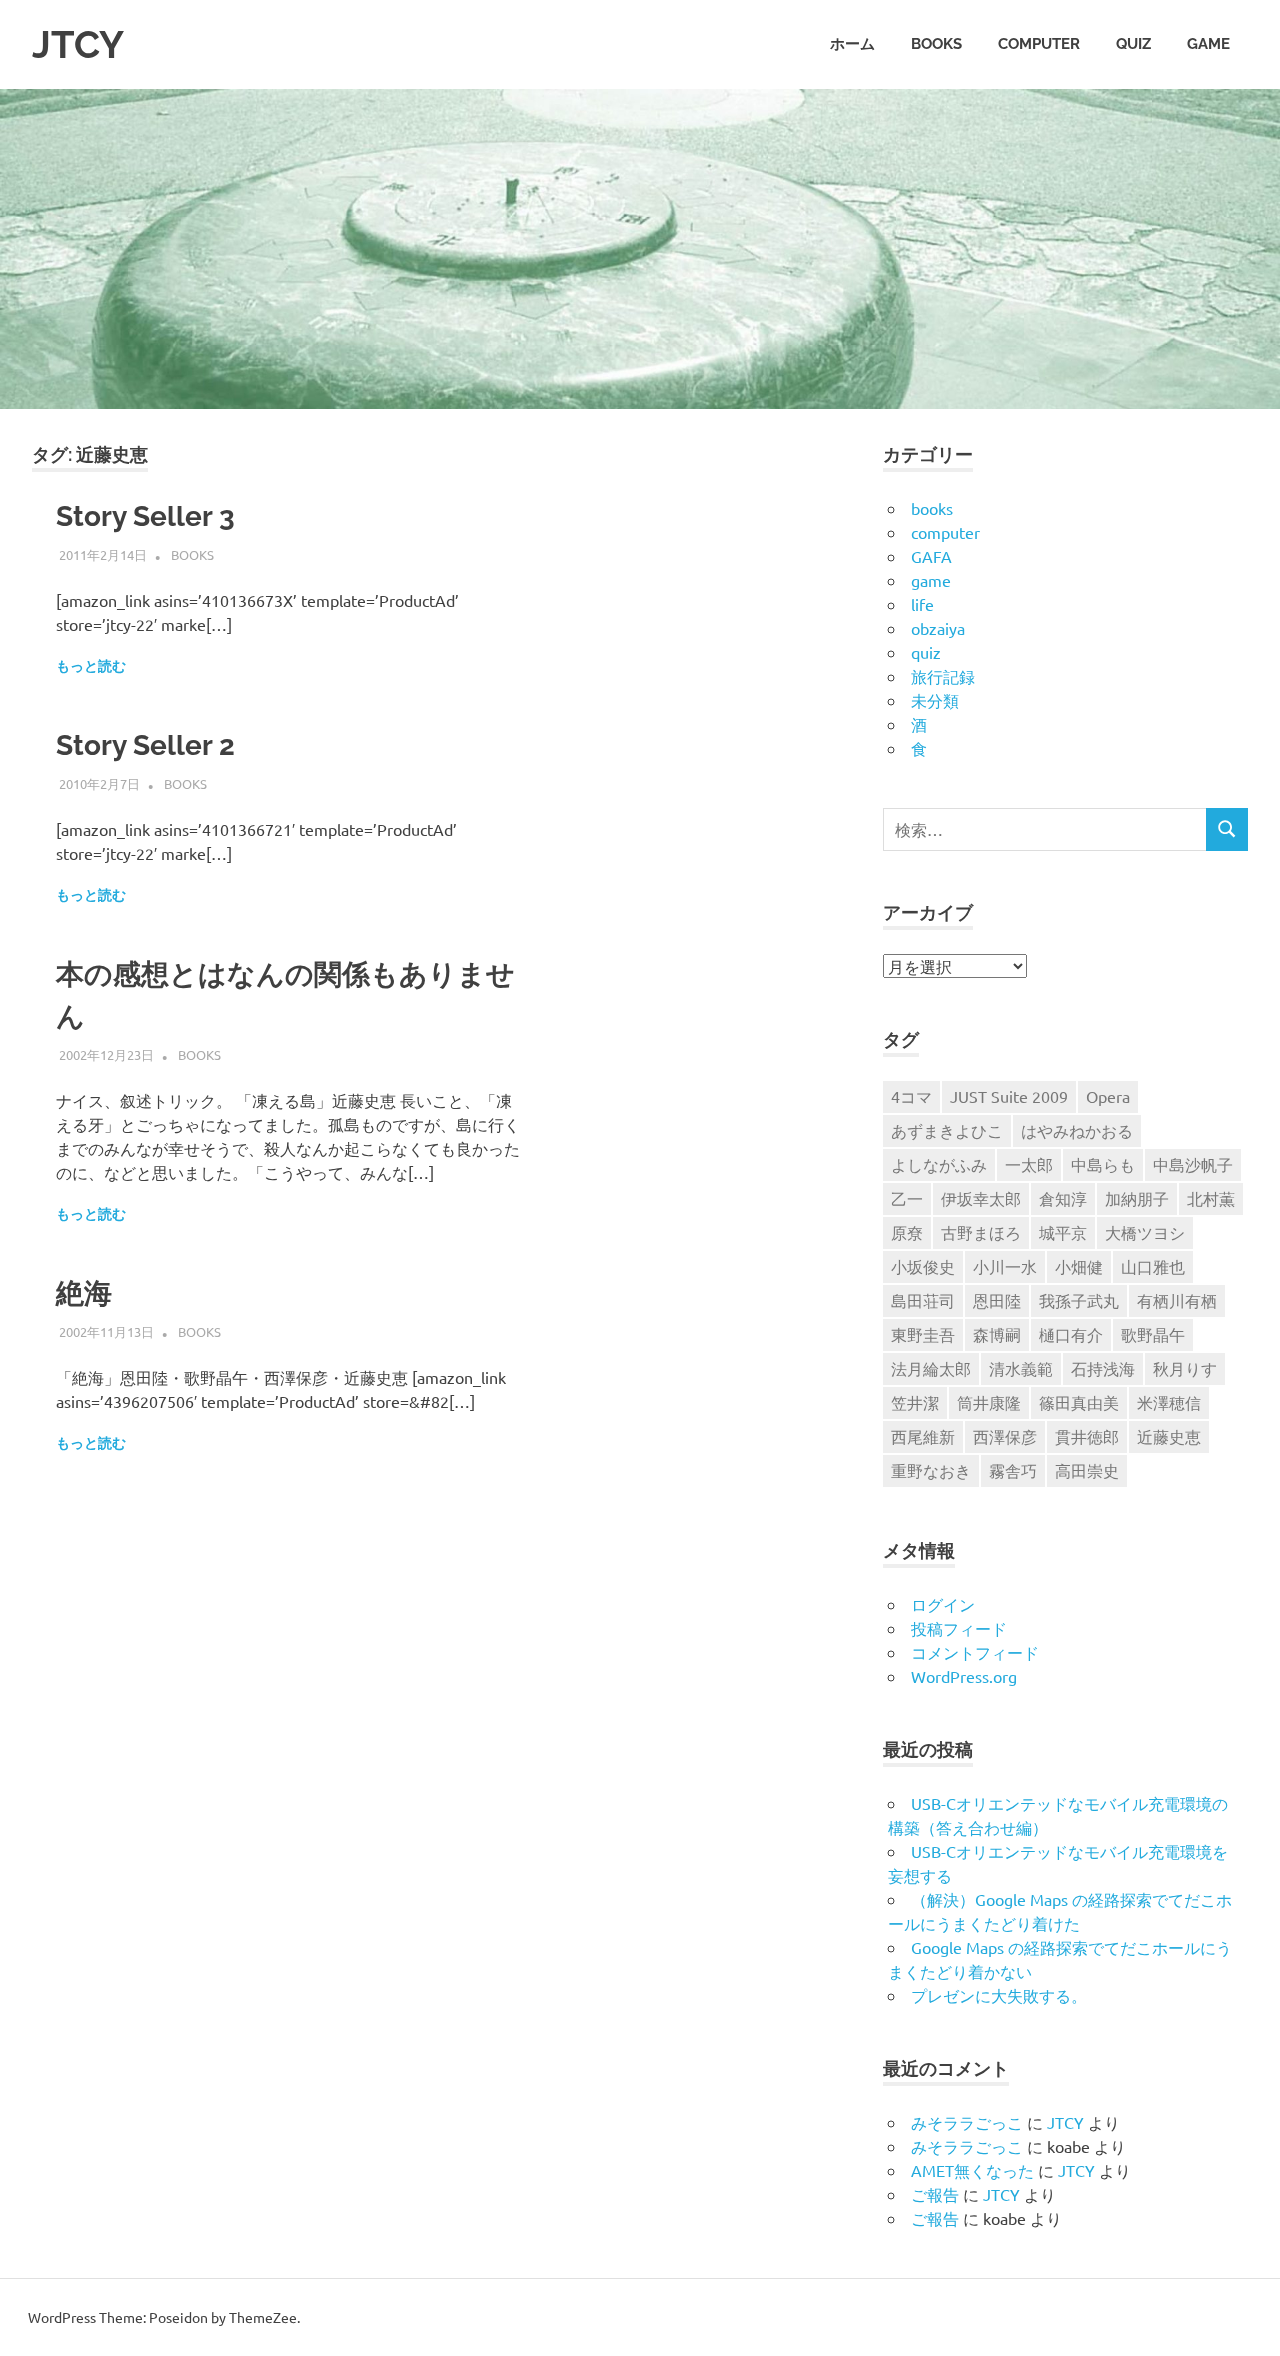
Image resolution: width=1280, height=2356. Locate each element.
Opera (1108, 1096)
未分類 (935, 700)
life (922, 604)
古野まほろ (981, 1232)
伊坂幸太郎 (981, 1198)
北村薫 (1211, 1198)
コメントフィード (975, 1652)
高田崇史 (1087, 1470)
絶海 (84, 1293)
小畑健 (1079, 1266)
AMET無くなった (972, 2170)
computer (1039, 44)
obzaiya (938, 628)
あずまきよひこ (947, 1130)
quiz (1133, 44)
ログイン (943, 1604)
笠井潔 (915, 1402)
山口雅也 (1153, 1266)
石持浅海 (1103, 1368)
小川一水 (1005, 1266)
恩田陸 (997, 1300)
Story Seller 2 (145, 745)
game (1208, 44)
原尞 (907, 1232)
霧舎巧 (1013, 1470)
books (936, 44)
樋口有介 (1071, 1334)
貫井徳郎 (1087, 1436)
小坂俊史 (923, 1266)
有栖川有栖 (1177, 1300)
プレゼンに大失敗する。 (999, 1995)
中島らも (1103, 1164)
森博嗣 (997, 1334)
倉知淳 (1063, 1198)
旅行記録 (943, 676)
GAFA (931, 556)
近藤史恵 (1169, 1436)
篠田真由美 (1079, 1402)
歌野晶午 (1153, 1334)
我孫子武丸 (1079, 1300)
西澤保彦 (1005, 1436)
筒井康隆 (989, 1402)
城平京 (1063, 1232)
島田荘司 (923, 1300)
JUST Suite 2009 (1009, 1096)
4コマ (911, 1096)
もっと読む (91, 666)
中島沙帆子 (1193, 1164)
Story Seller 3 (145, 516)
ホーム (852, 44)
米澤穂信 (1169, 1402)
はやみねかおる (1077, 1130)
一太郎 (1029, 1164)
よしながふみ (939, 1164)
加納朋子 (1137, 1198)
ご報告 (935, 2194)
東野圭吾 (923, 1334)
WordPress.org (964, 1676)
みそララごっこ (967, 2122)
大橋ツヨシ (1145, 1232)
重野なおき (931, 1470)
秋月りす (1185, 1368)
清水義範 (1021, 1368)
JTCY (78, 44)
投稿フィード (959, 1628)
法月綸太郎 (931, 1368)
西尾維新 (923, 1436)
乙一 (907, 1198)
